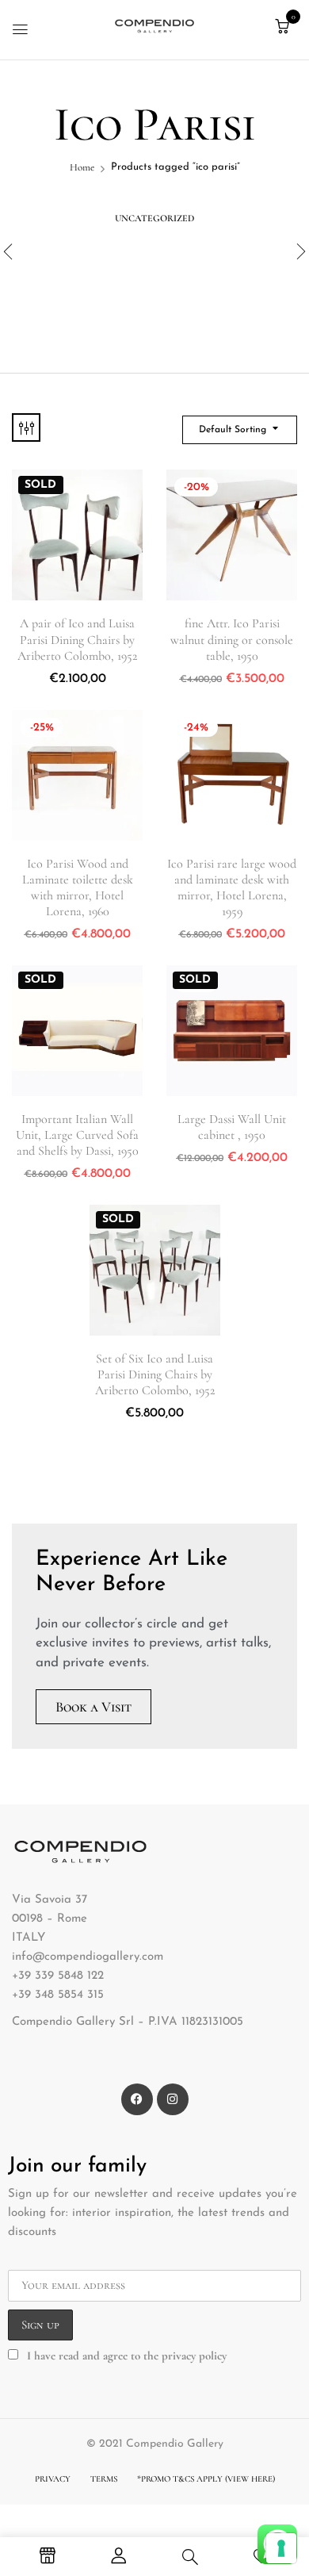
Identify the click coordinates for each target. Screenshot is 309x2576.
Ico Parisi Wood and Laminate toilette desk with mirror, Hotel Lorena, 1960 (78, 888)
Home (82, 167)
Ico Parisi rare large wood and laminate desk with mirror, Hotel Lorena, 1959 (232, 888)
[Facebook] (137, 2099)
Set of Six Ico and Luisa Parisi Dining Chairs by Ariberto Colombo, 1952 (155, 1374)
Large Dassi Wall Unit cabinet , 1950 (232, 1127)
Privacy (53, 2479)
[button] (282, 27)
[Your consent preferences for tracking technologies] (281, 2548)
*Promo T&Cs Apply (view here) (206, 2479)
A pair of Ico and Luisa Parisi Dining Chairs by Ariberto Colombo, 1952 (77, 639)
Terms (104, 2479)
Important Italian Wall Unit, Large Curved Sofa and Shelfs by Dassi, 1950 (77, 1135)
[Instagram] (173, 2099)
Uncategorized (154, 218)
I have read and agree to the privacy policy (127, 2356)
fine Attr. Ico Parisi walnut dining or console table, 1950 (232, 639)
